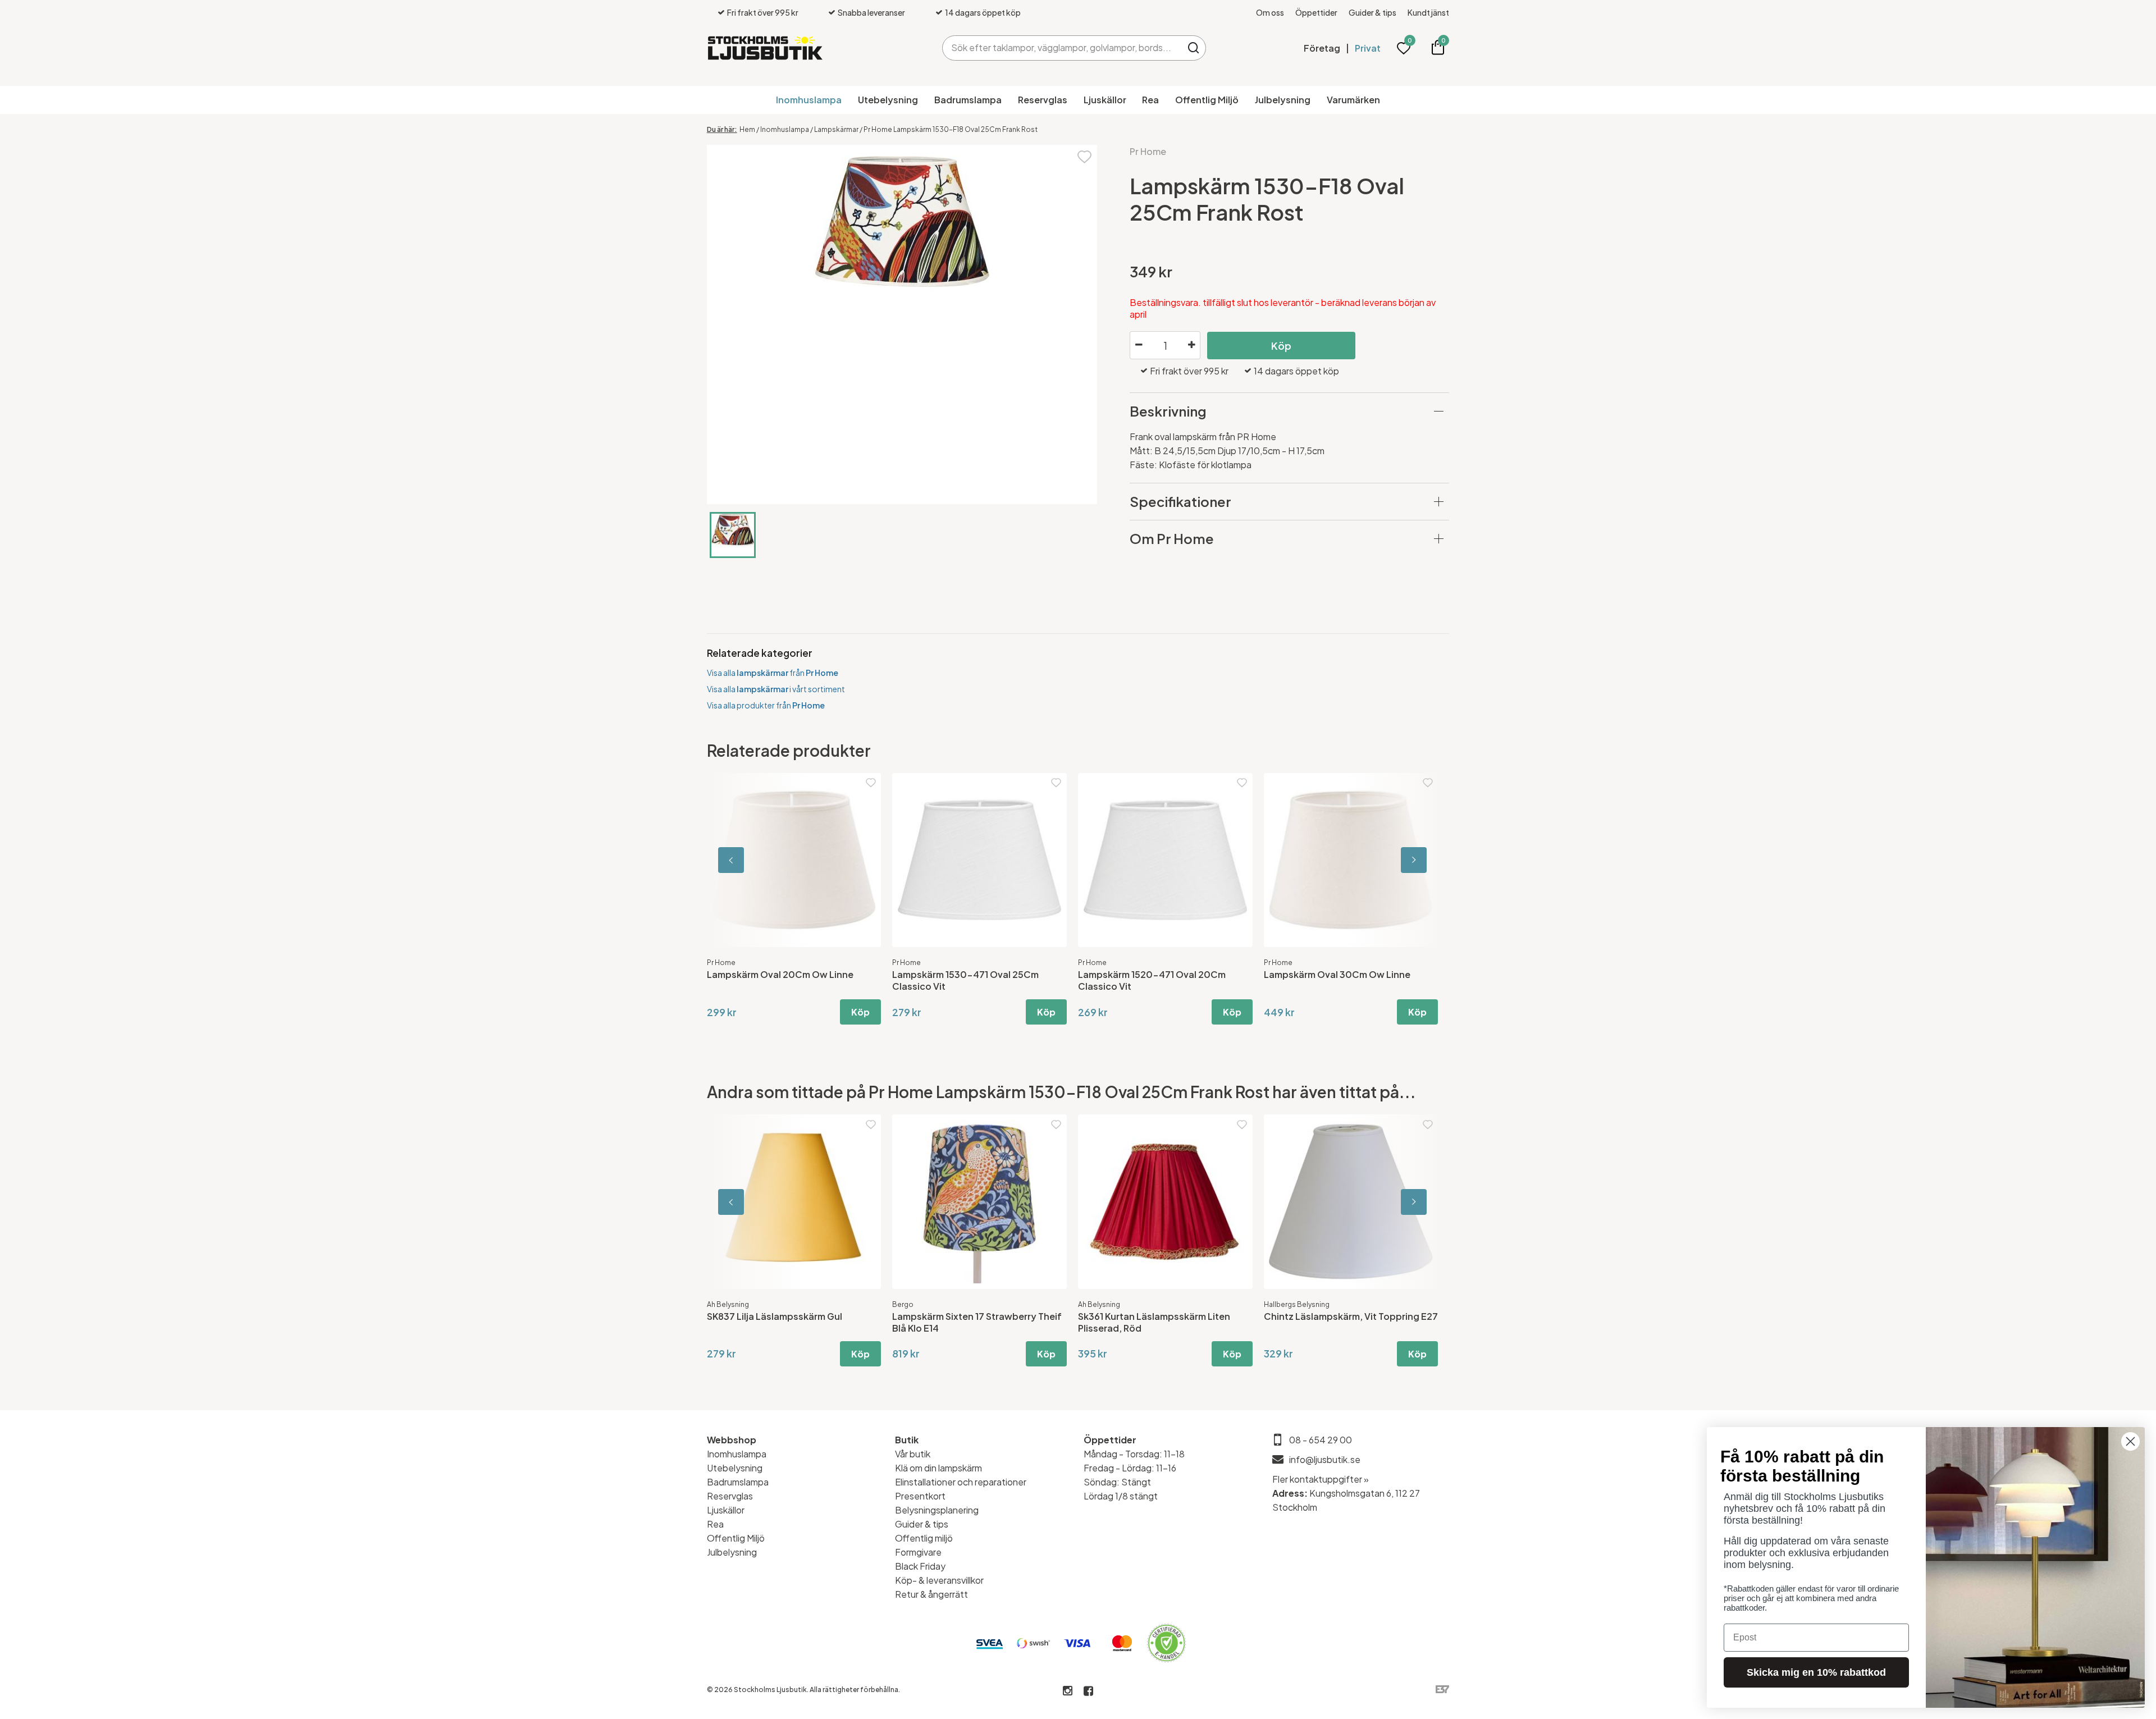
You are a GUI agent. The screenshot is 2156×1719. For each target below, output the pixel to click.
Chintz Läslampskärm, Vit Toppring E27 (1351, 1316)
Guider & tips (1372, 12)
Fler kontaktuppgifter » (1321, 1479)
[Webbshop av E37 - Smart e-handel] (1442, 1690)
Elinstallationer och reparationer (961, 1482)
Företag (1322, 48)
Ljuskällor (1105, 100)
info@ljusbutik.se (1325, 1459)
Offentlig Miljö (1207, 100)
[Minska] (1139, 345)
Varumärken (1353, 100)
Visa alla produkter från (766, 705)
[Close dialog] (2130, 1441)
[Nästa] (1399, 860)
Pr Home (1148, 151)
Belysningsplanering (937, 1510)
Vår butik (913, 1454)
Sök (1193, 48)
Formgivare (918, 1552)
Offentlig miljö (924, 1538)
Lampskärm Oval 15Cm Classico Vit (1155, 974)
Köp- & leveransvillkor (939, 1580)
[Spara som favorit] (1084, 156)
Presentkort (920, 1496)
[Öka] (1191, 345)
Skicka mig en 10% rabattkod (1816, 1672)
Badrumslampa (968, 100)
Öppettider (1316, 12)
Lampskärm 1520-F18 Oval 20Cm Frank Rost (1351, 980)
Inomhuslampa (809, 100)
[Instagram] (1068, 1691)
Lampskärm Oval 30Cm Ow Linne (780, 974)
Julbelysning (1283, 100)
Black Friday (920, 1566)
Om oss (1270, 12)
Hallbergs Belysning (1297, 1304)
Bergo (903, 1304)
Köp (1281, 346)
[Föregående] (757, 860)
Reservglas (1043, 100)
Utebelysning (888, 100)
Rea (1150, 100)
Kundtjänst (1428, 12)
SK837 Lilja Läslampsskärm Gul (775, 1316)
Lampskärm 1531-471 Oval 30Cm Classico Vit (964, 980)
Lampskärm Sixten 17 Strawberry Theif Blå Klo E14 (977, 1322)
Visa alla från (773, 673)
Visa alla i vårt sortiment (776, 689)
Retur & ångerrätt (931, 1594)
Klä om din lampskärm (938, 1468)
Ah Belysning (728, 1304)
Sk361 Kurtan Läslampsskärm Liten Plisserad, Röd (1154, 1322)
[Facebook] (1088, 1691)
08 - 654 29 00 (1321, 1440)
